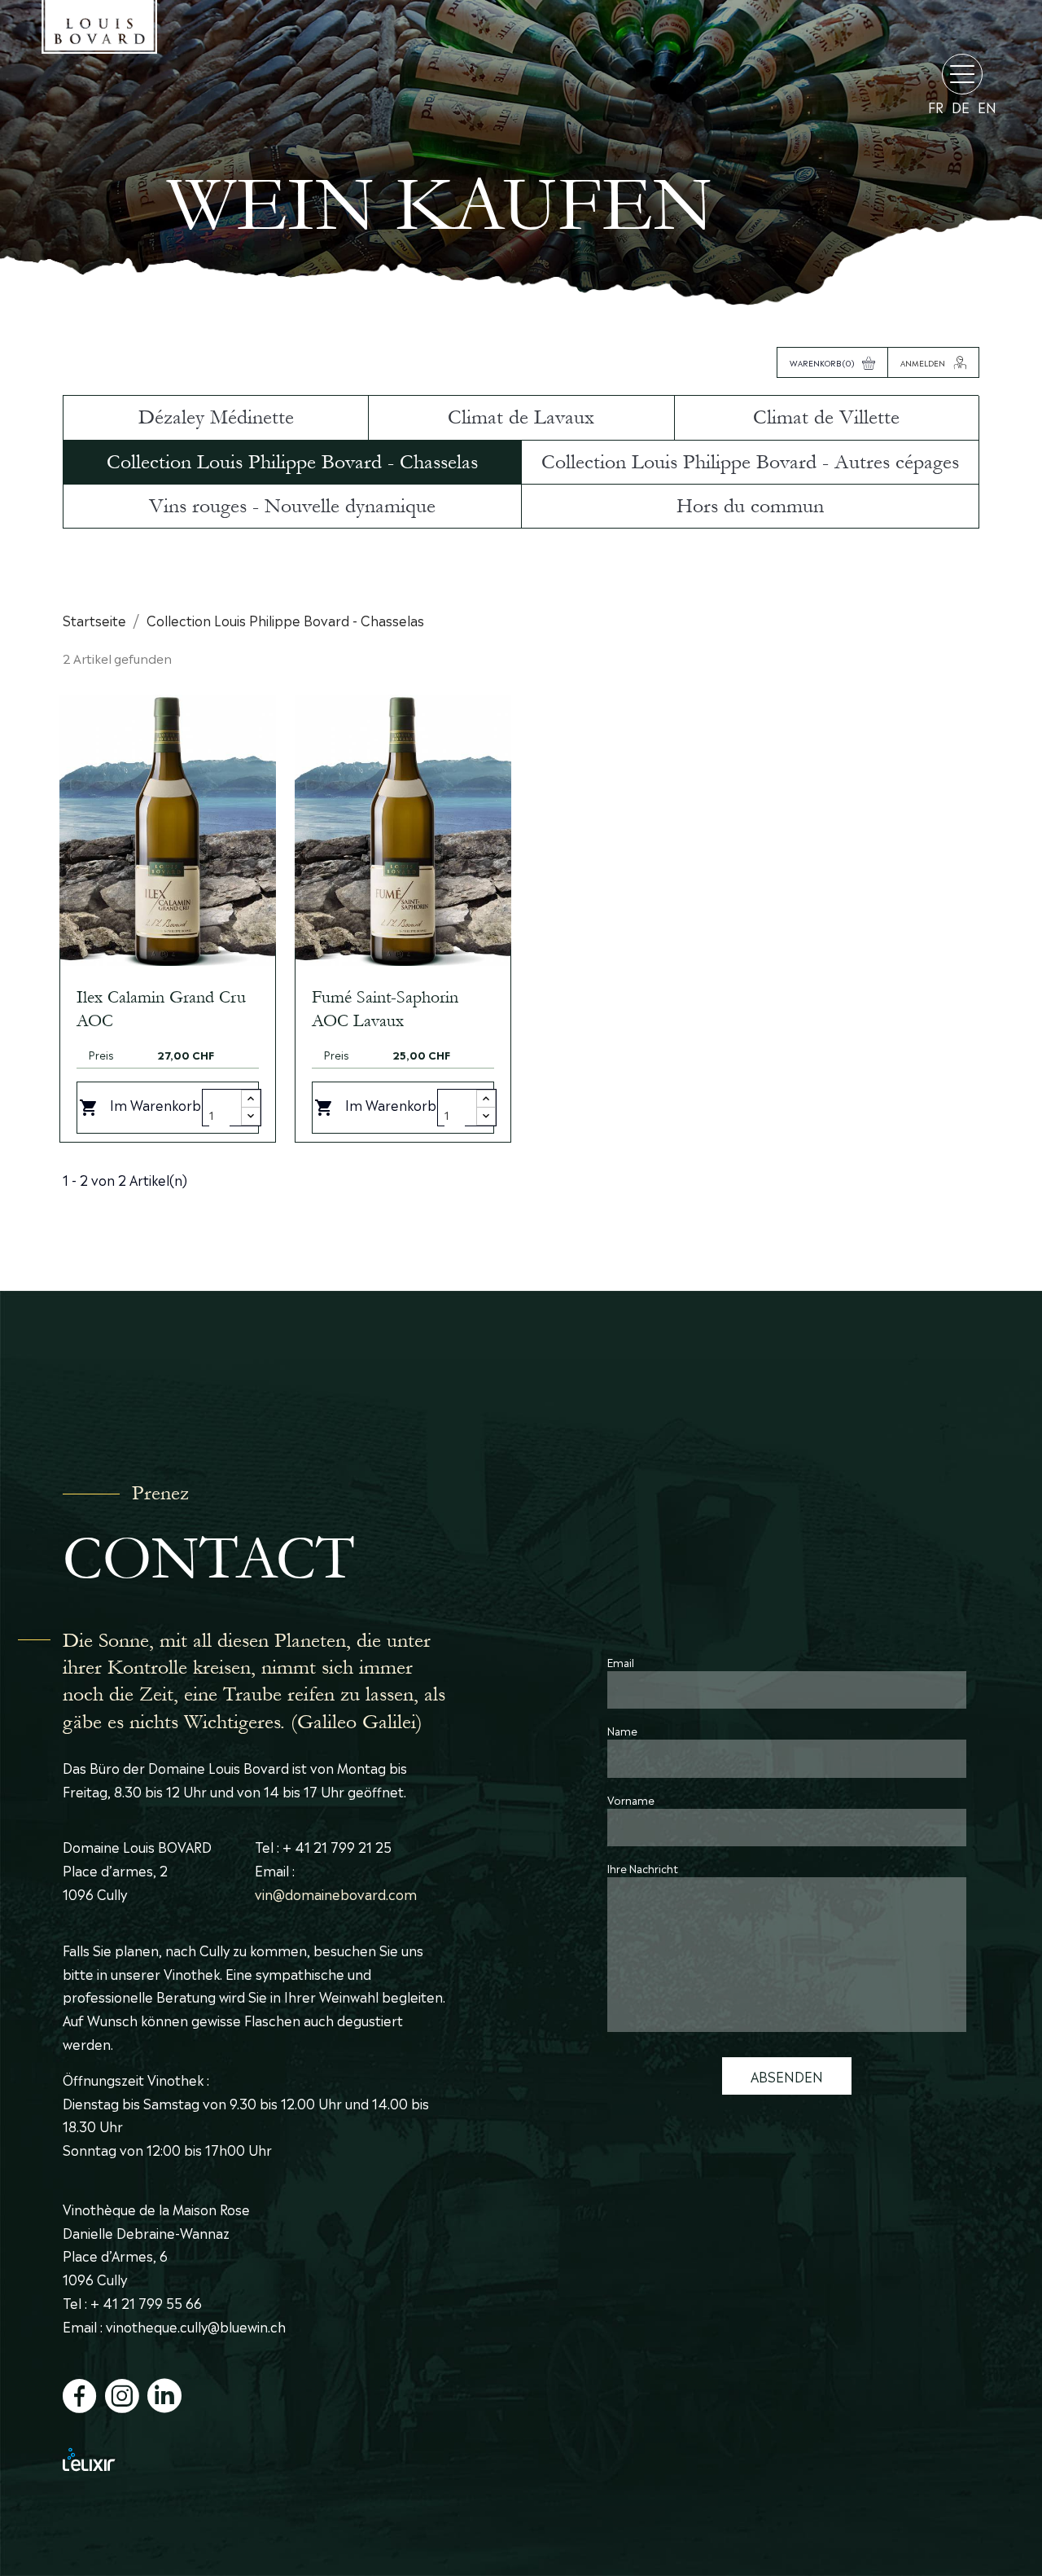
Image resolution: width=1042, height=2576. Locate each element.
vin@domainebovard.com (336, 1894)
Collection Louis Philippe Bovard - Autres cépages (750, 462)
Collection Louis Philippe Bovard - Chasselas (292, 462)
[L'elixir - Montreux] (255, 2459)
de (961, 107)
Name (622, 1730)
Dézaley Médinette (216, 417)
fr (936, 107)
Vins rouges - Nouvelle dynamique (292, 506)
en (987, 107)
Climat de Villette (826, 417)
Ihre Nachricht (643, 1868)
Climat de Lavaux (521, 417)
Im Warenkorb (140, 1106)
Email (621, 1662)
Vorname (631, 1799)
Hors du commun (750, 506)
